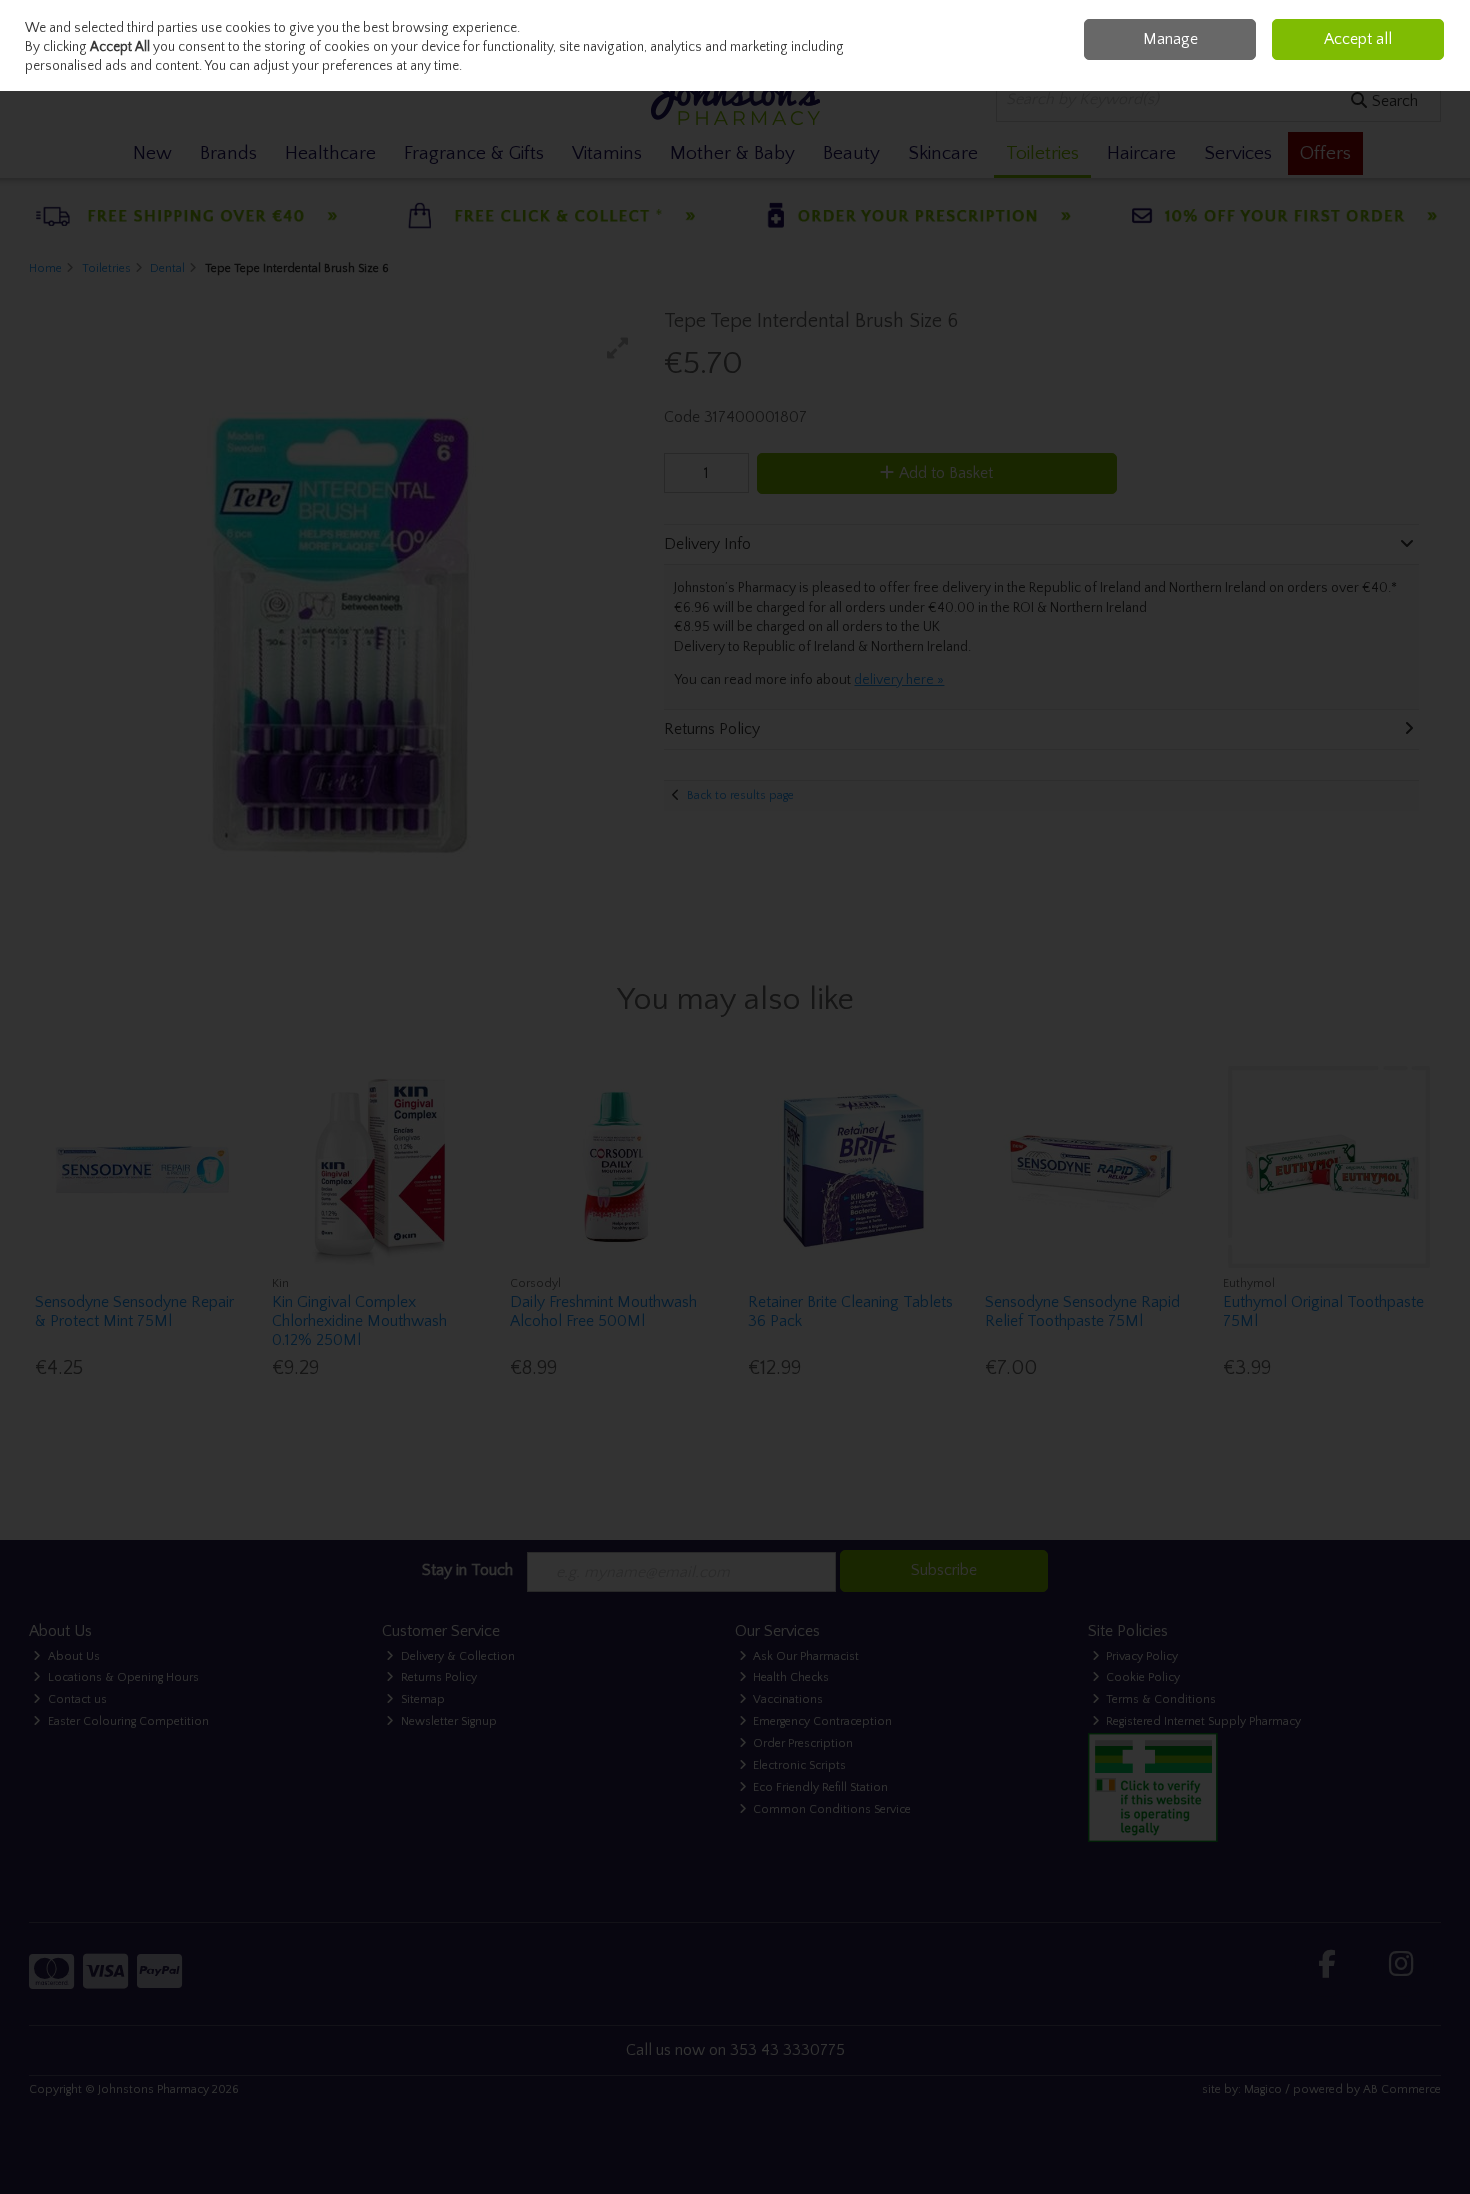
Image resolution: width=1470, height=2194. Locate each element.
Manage (1170, 39)
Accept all (1358, 39)
